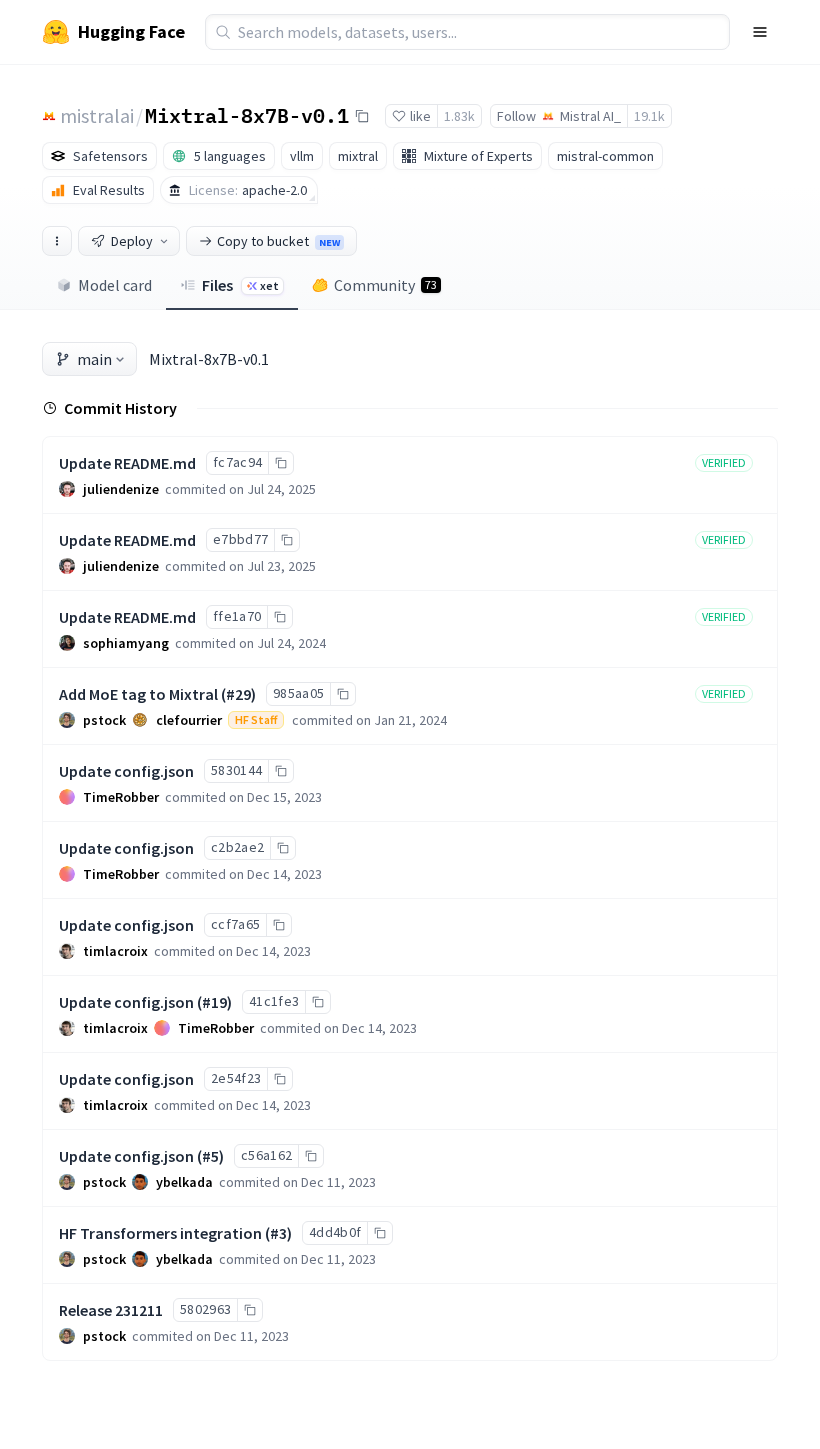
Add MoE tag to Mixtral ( (142, 694)
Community (385, 285)
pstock (104, 720)
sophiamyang (126, 643)
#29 (238, 694)
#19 (214, 1002)
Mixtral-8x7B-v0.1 (247, 115)
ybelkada (184, 1182)
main (94, 359)
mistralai (97, 115)
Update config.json (126, 771)
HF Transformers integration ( (164, 1233)
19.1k (649, 116)
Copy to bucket (278, 241)
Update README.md (127, 463)
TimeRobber (121, 797)
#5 (210, 1156)
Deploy (132, 241)
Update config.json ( (130, 1002)
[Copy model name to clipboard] (362, 116)
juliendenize (121, 489)
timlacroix (115, 951)
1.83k (459, 116)
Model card (115, 285)
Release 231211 (111, 1310)
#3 (278, 1233)
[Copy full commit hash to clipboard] (280, 463)
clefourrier (189, 720)
